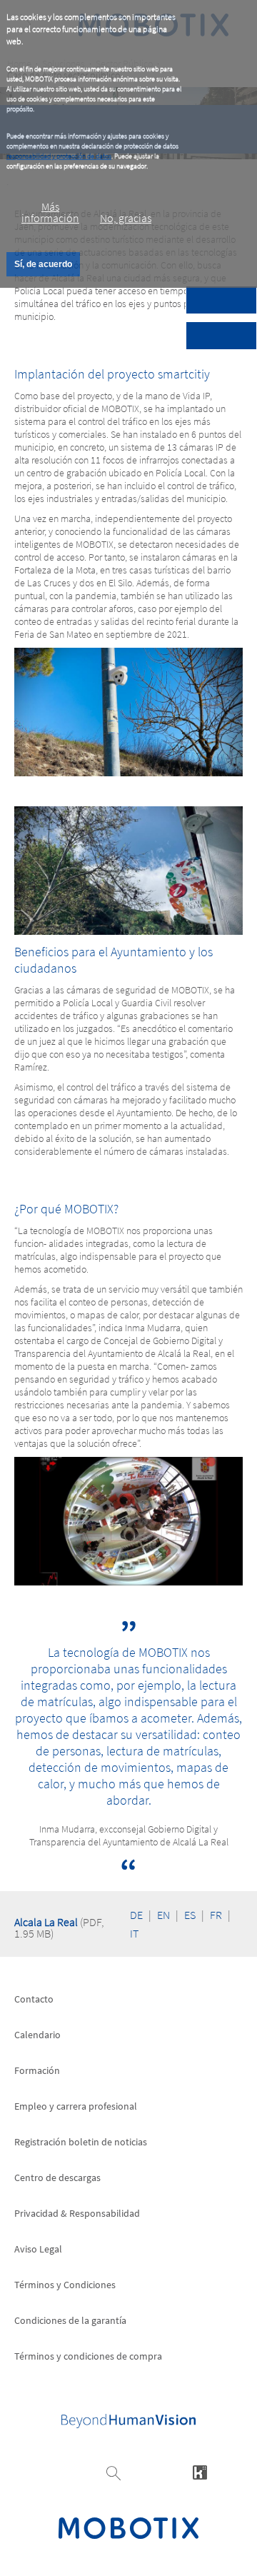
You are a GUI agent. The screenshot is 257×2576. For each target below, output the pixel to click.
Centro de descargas (57, 2177)
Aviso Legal (38, 2249)
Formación (37, 2070)
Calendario (37, 2035)
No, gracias (126, 218)
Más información (50, 212)
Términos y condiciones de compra (88, 2356)
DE (136, 1915)
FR (216, 1915)
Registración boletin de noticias (81, 2142)
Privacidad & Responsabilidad (77, 2213)
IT (134, 1933)
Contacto (34, 1999)
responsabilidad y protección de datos (59, 156)
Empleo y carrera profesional (76, 2106)
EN (163, 1915)
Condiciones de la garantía (70, 2320)
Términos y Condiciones (65, 2285)
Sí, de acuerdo (43, 264)
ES (190, 1915)
